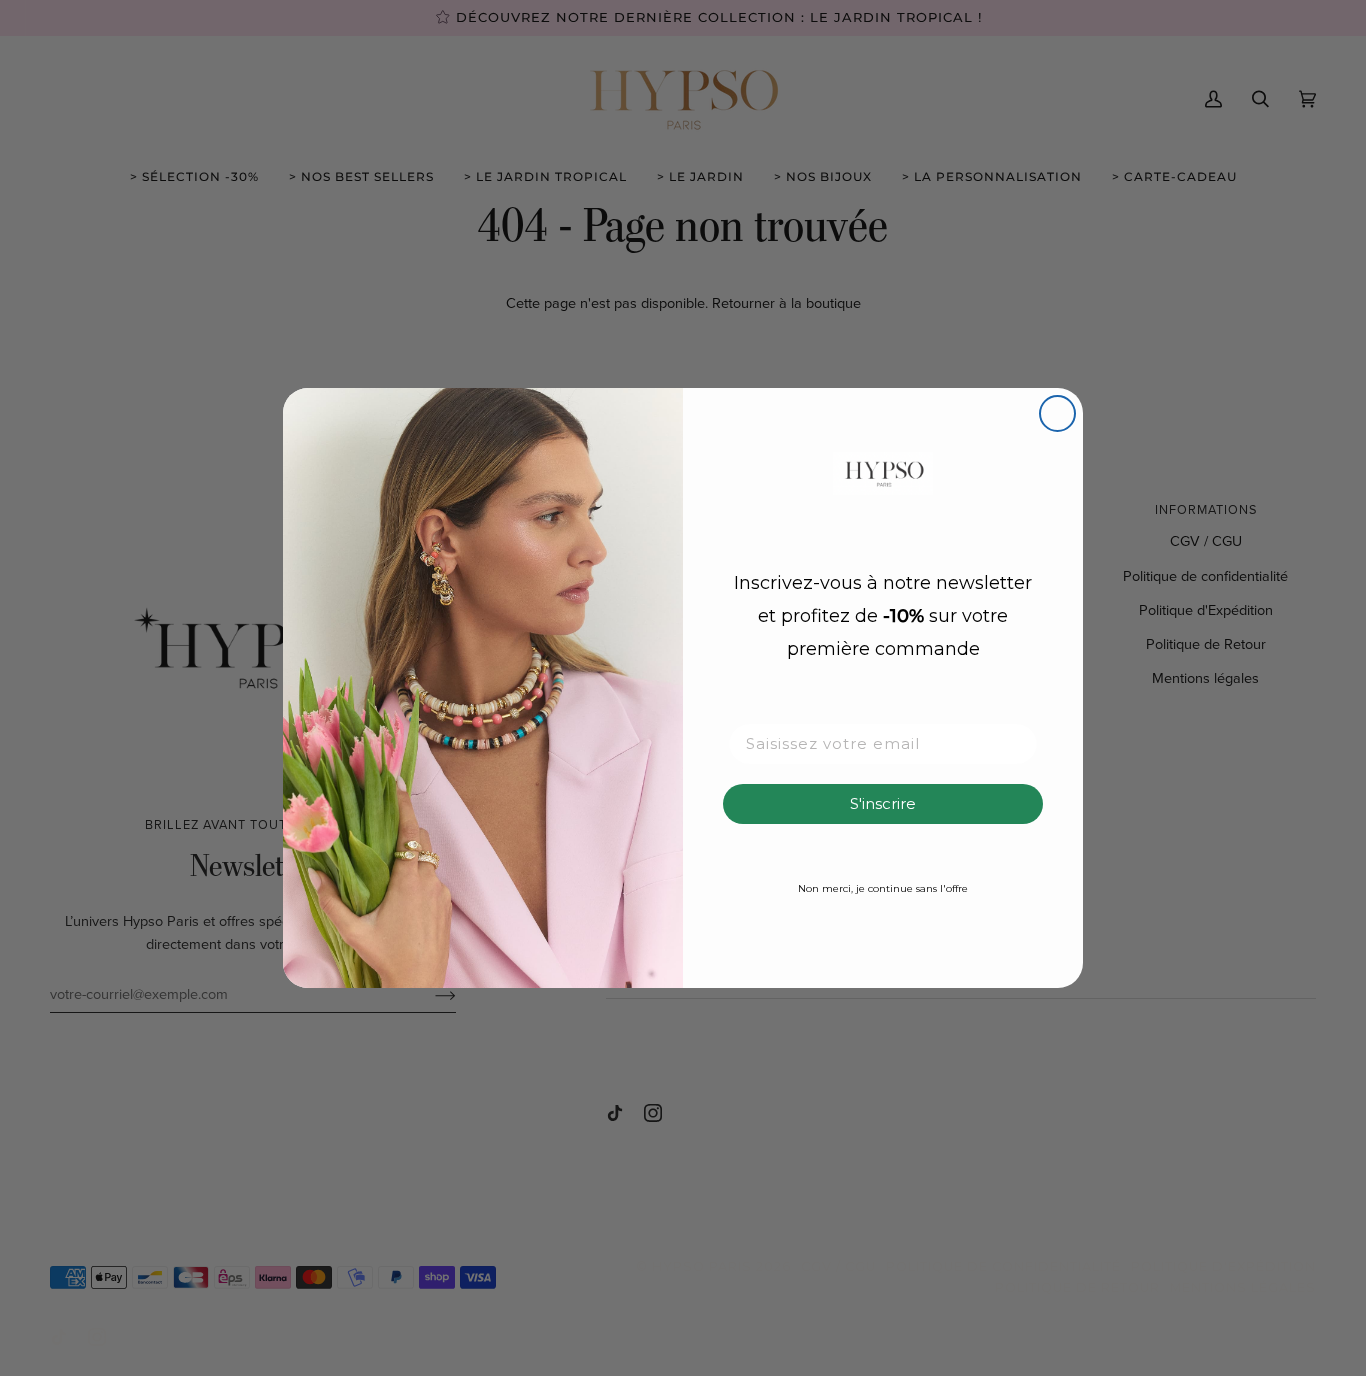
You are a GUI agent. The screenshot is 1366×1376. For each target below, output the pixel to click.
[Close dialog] (1057, 413)
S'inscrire (883, 803)
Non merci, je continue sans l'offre (883, 888)
